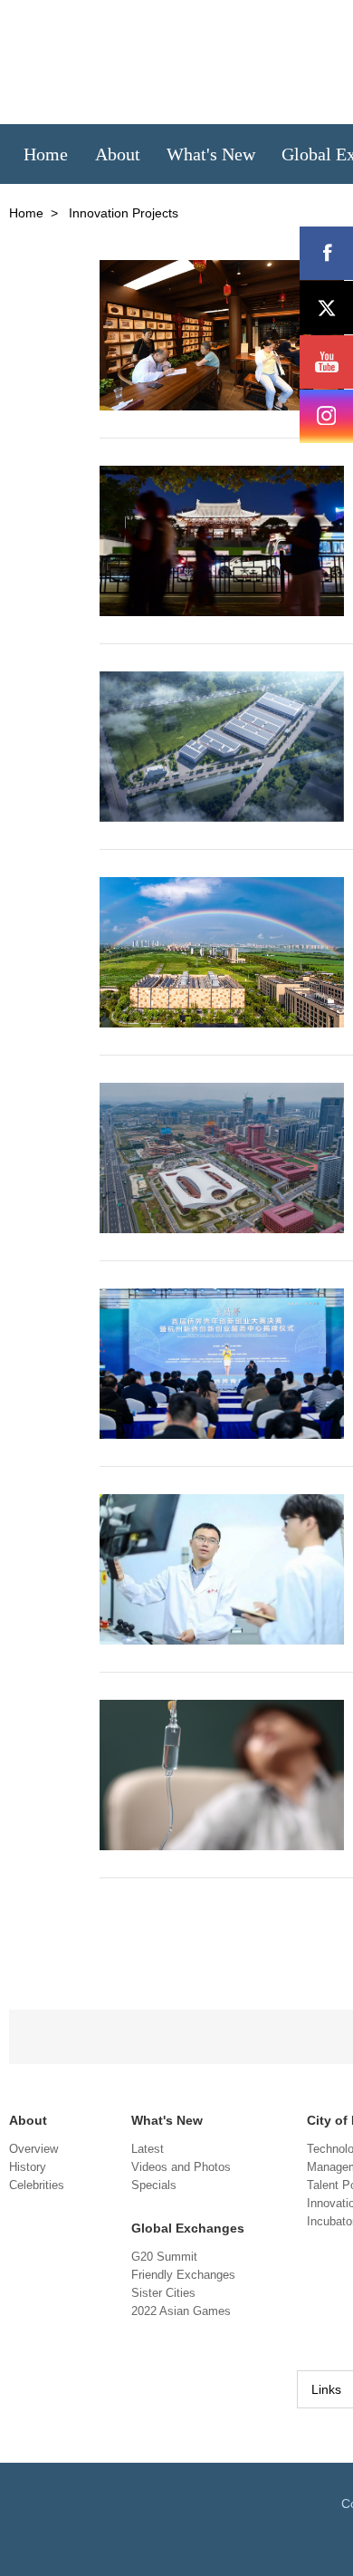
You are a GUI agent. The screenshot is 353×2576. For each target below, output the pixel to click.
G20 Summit (164, 2257)
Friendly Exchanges (183, 2275)
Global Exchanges (188, 2228)
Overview (33, 2149)
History (28, 2167)
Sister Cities (163, 2293)
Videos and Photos (181, 2167)
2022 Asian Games (181, 2311)
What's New (167, 2120)
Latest (148, 2149)
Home (26, 213)
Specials (154, 2185)
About (28, 2120)
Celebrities (37, 2185)
